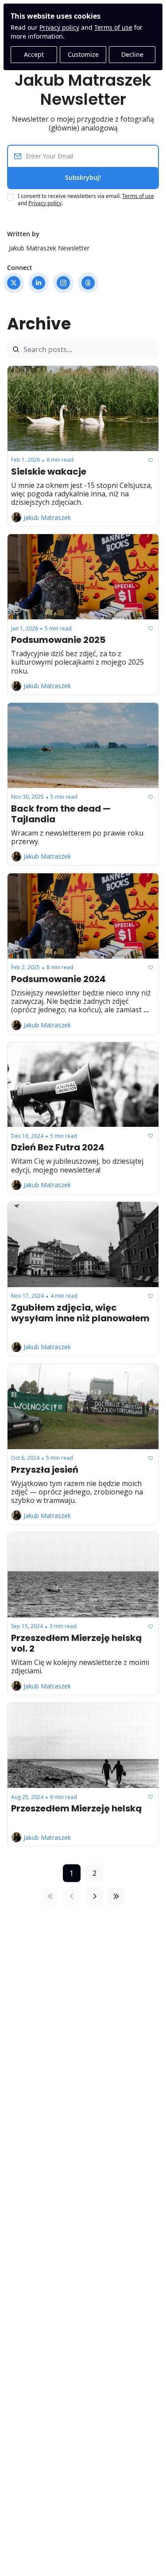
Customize (83, 54)
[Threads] (88, 283)
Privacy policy (59, 27)
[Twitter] (14, 283)
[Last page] (116, 1896)
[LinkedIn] (39, 283)
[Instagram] (63, 283)
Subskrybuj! (83, 177)
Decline (132, 54)
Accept (34, 54)
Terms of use (113, 27)
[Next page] (95, 1896)
